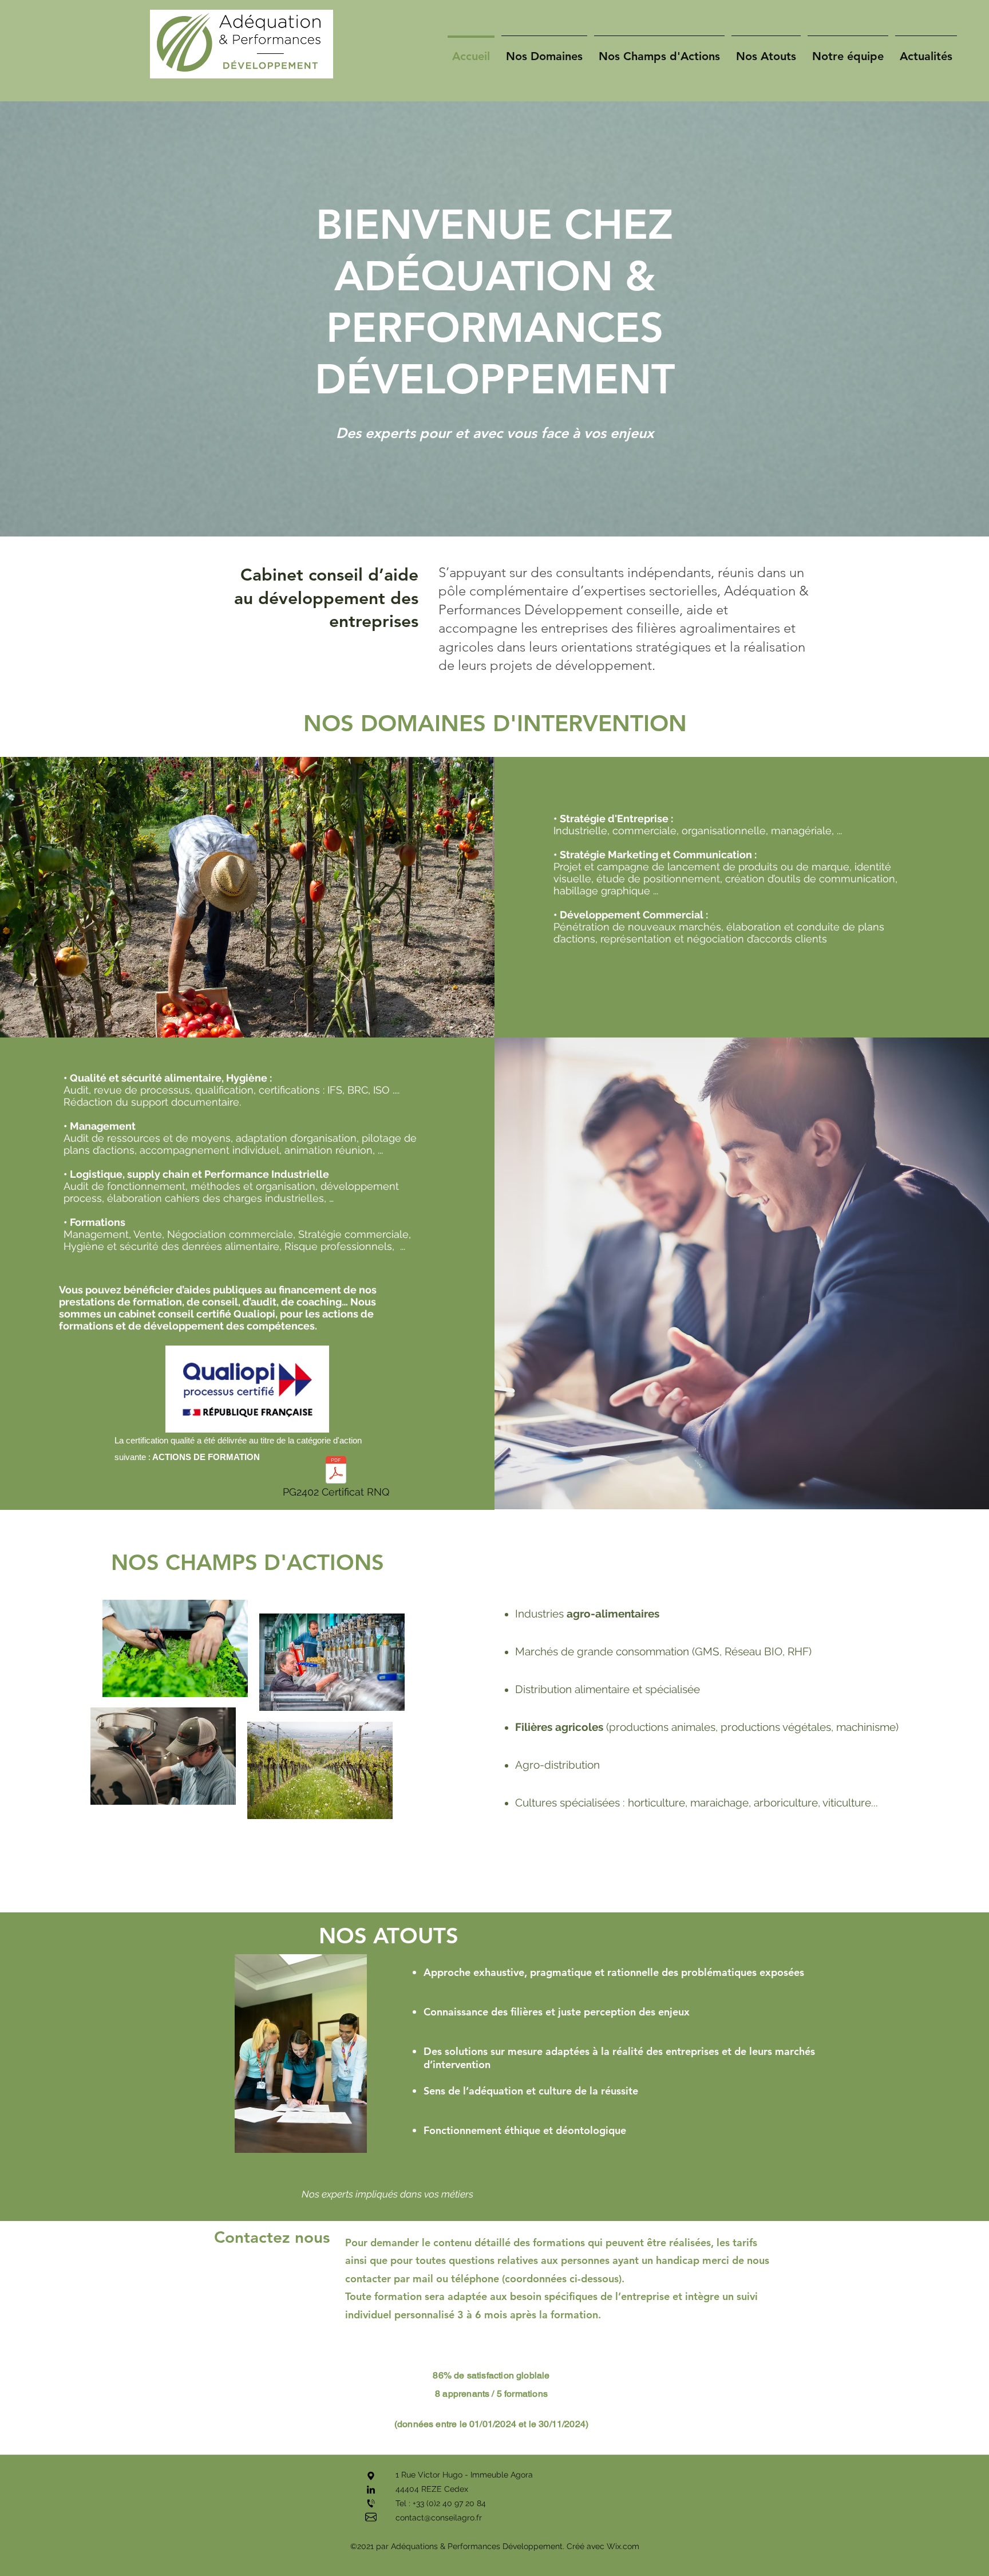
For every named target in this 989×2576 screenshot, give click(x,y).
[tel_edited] (371, 2503)
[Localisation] (371, 2476)
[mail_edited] (371, 2517)
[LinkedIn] (371, 2490)
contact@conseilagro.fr (439, 2518)
